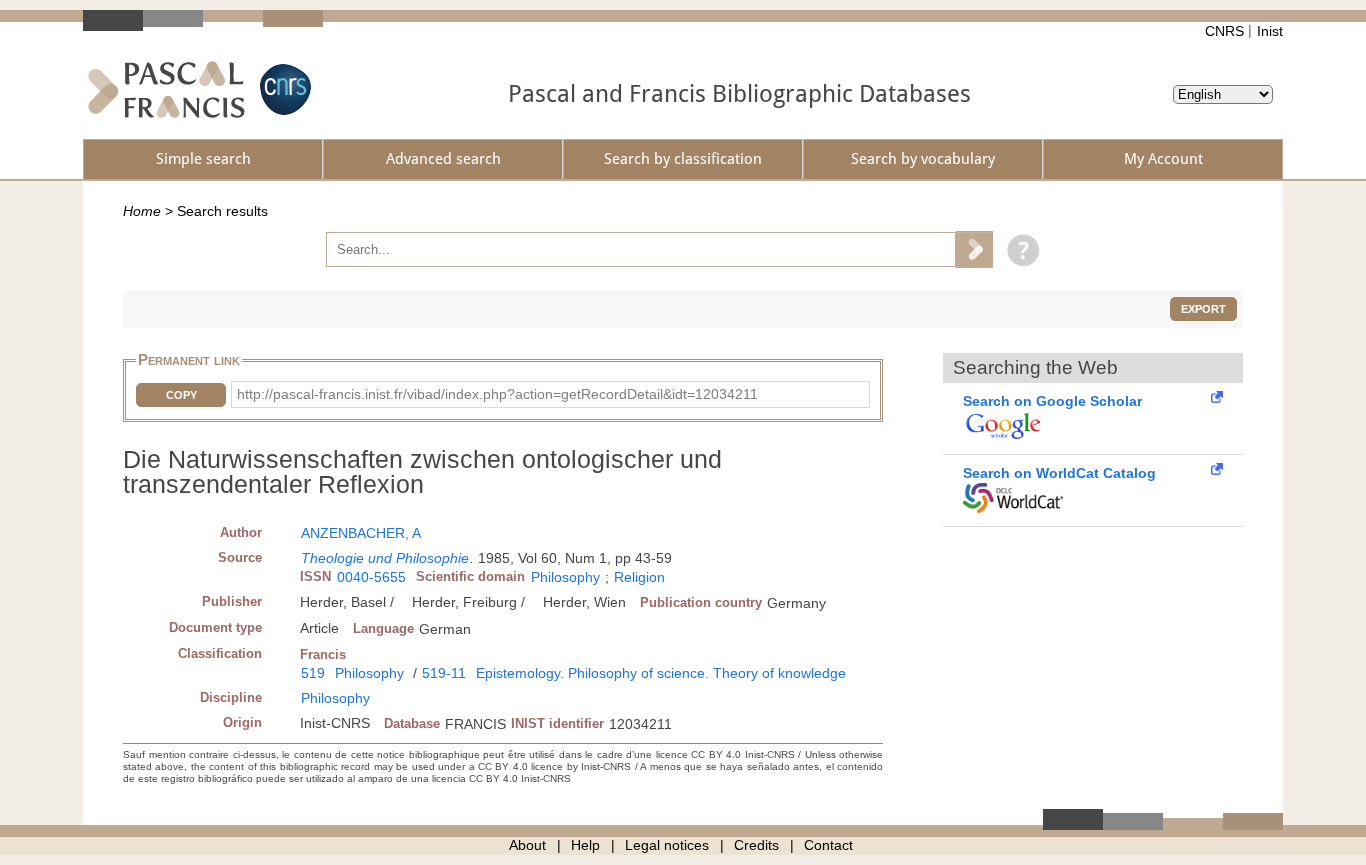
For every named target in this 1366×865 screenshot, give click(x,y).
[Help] (1018, 249)
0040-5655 (371, 577)
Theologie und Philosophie (385, 558)
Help (585, 845)
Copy (181, 395)
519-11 (444, 673)
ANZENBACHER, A (361, 533)
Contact (828, 845)
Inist (1270, 31)
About (527, 845)
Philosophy (565, 577)
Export (1203, 309)
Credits (756, 845)
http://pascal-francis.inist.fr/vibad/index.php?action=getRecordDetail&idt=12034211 (497, 394)
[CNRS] (283, 89)
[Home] (166, 89)
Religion (639, 577)
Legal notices (667, 845)
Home (142, 211)
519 (313, 673)
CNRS (1224, 31)
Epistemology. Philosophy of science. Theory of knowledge (661, 673)
